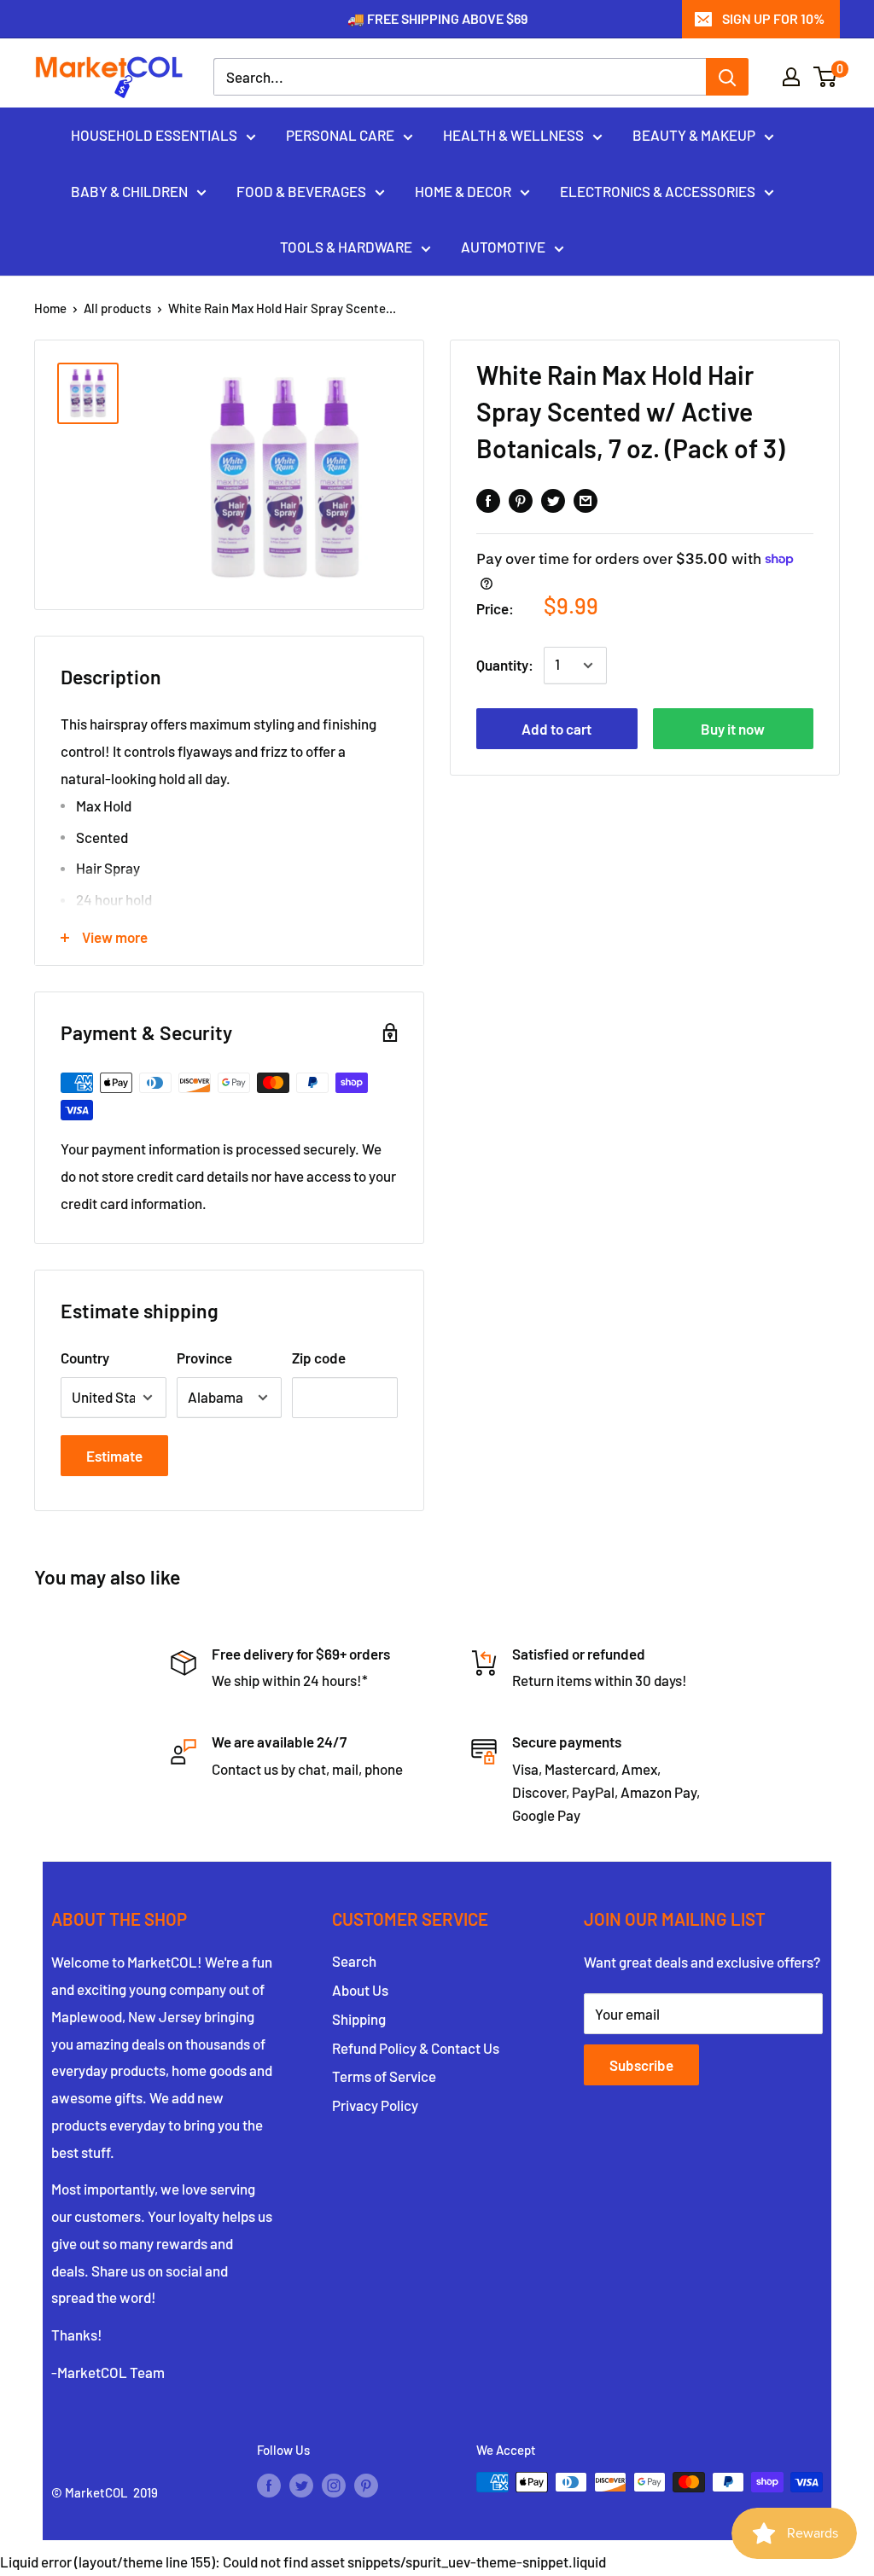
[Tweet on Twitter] (553, 499)
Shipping (359, 2019)
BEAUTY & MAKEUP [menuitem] (694, 135)
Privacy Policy (375, 2105)
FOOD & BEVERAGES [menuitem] (301, 191)
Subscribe (641, 2065)
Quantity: (505, 665)
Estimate (114, 1456)
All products (117, 308)
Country (85, 1358)
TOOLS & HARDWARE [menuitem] (346, 247)
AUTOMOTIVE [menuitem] (503, 247)
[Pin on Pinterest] (521, 499)
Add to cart (556, 729)
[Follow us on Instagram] (334, 2485)
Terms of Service (384, 2076)
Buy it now (733, 729)
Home (50, 308)
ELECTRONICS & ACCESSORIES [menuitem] (658, 191)
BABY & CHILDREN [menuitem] (129, 191)
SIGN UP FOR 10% (773, 18)
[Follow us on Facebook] (269, 2485)
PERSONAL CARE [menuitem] (340, 135)
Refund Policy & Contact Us (416, 2048)
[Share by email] (586, 499)
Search (354, 1961)
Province (204, 1358)
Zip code (319, 1358)
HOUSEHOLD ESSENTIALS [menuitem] (154, 135)
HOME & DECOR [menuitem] (463, 191)
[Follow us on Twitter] (301, 2485)
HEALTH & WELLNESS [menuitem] (513, 135)
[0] (826, 77)
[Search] (727, 77)
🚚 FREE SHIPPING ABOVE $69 (437, 18)
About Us (360, 1990)
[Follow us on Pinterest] (366, 2485)
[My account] (791, 77)
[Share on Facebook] (488, 499)
